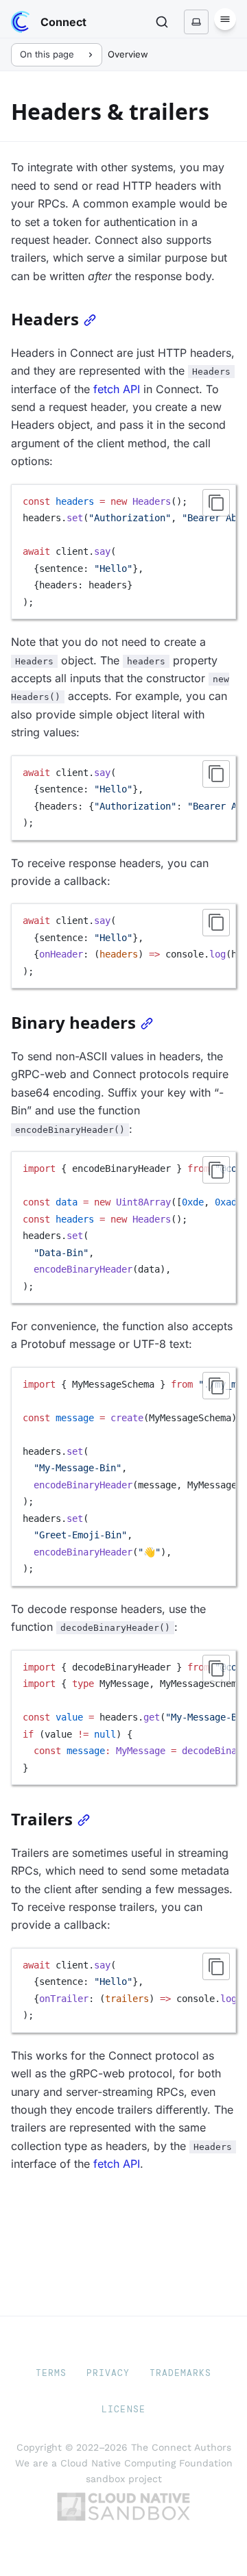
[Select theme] (196, 22)
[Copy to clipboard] (216, 503)
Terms (51, 2373)
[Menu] (225, 19)
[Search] (162, 22)
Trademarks (180, 2373)
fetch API (117, 389)
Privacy (108, 2373)
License (123, 2409)
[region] (123, 552)
